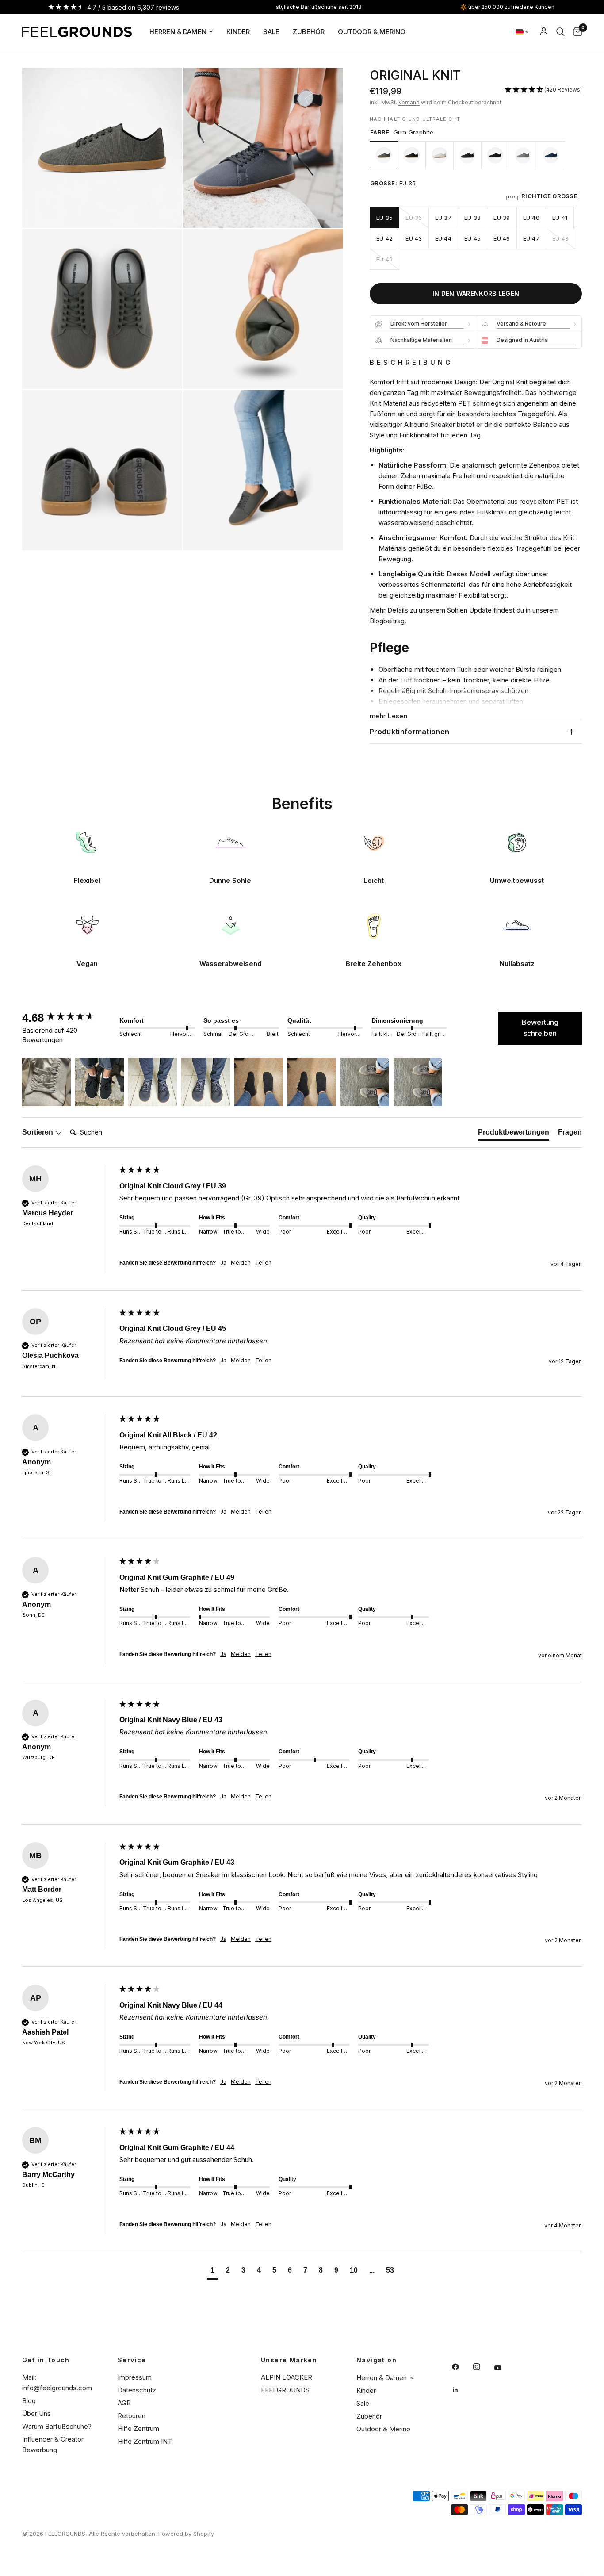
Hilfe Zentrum (138, 2428)
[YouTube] (504, 2368)
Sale (271, 32)
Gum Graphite (384, 155)
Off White (440, 155)
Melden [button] (241, 1263)
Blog (29, 2401)
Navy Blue (551, 155)
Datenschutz (137, 2390)
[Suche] (560, 32)
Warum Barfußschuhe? (57, 2426)
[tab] (514, 1134)
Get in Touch (46, 2360)
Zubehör (309, 32)
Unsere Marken (289, 2360)
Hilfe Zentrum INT (145, 2441)
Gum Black (412, 155)
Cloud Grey (523, 155)
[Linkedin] (462, 2390)
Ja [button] (223, 1263)
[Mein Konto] (544, 32)
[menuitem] (181, 32)
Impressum (135, 2377)
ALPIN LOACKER (287, 2377)
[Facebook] (462, 2367)
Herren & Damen (178, 32)
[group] (69, 1018)
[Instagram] (483, 2367)
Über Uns (36, 2413)
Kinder (238, 32)
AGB (124, 2403)
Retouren (132, 2416)
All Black (467, 155)
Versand (409, 102)
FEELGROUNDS (285, 2390)
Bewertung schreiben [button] (540, 1028)
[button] (543, 90)
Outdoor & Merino (372, 32)
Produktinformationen (409, 732)
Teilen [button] (263, 1263)
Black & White (495, 155)
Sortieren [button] (38, 1132)
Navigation (377, 2360)
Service (132, 2360)
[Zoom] (164, 86)
